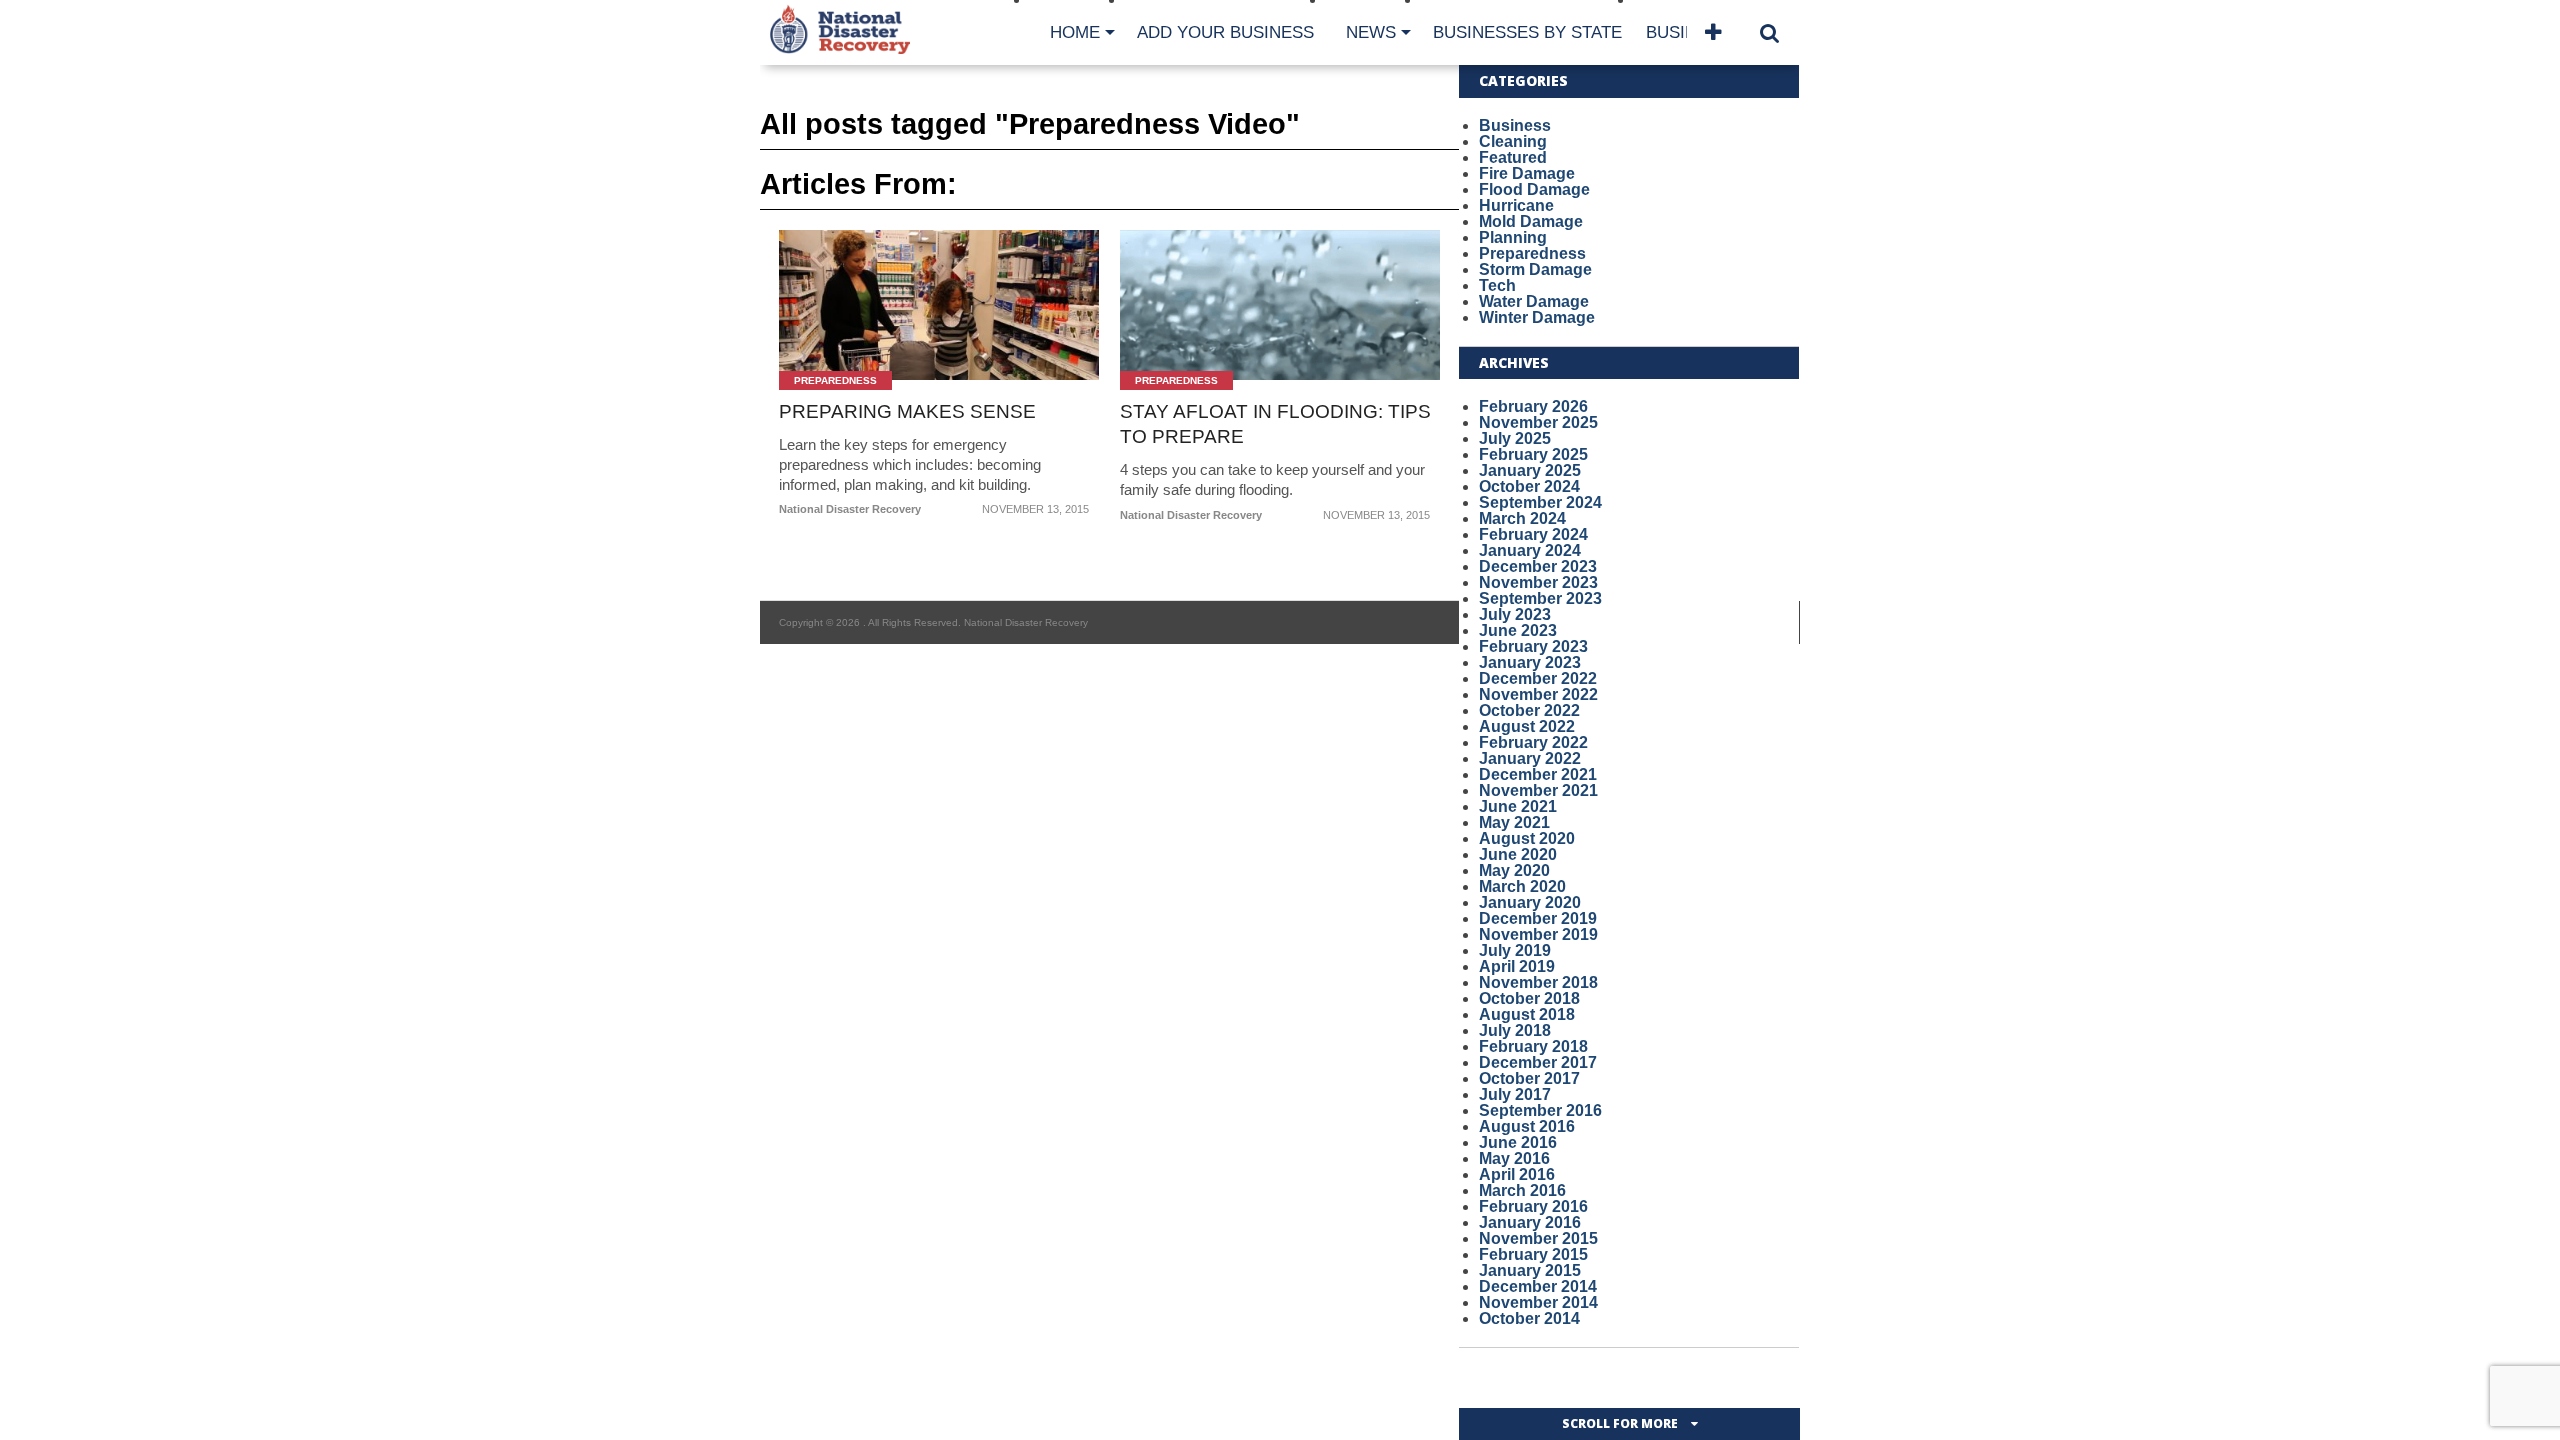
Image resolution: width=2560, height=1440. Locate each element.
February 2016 (1533, 1206)
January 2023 (1530, 662)
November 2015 (1538, 1238)
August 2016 (1527, 1126)
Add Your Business (1225, 32)
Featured (1513, 157)
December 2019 (1538, 918)
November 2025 (1538, 422)
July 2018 (1515, 1030)
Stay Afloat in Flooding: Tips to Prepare (1275, 424)
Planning (1513, 237)
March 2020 (1522, 886)
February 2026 (1533, 406)
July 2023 (1515, 614)
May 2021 (1514, 822)
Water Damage (1534, 301)
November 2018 (1538, 982)
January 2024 (1530, 550)
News (1371, 32)
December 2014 (1538, 1286)
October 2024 (1529, 486)
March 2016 (1522, 1190)
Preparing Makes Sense (907, 411)
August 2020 (1527, 838)
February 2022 (1533, 742)
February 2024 (1533, 534)
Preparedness (1532, 253)
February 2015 (1533, 1254)
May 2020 (1514, 870)
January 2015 (1530, 1270)
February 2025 (1533, 454)
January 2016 (1530, 1222)
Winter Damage (1537, 317)
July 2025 (1515, 438)
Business (1515, 125)
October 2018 (1529, 998)
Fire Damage (1527, 173)
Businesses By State (1527, 32)
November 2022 (1538, 694)
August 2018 (1527, 1014)
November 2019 (1538, 934)
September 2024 (1540, 502)
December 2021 (1538, 774)
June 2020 (1518, 854)
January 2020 (1530, 902)
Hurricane (1516, 205)
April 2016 (1517, 1174)
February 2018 (1533, 1046)
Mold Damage (1531, 221)
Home (1075, 32)
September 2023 (1540, 598)
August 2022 (1527, 726)
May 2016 (1514, 1158)
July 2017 (1515, 1094)
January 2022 (1530, 758)
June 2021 (1518, 806)
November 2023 (1538, 582)
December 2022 (1538, 678)
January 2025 (1530, 470)
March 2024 (1522, 518)
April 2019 (1517, 966)
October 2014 (1529, 1318)
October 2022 (1529, 710)
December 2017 (1538, 1062)
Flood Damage (1534, 189)
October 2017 (1529, 1078)
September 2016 (1540, 1110)
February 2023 (1533, 646)
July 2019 (1515, 950)
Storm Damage (1535, 269)
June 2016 (1518, 1142)
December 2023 (1538, 566)
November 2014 (1538, 1302)
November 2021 (1538, 790)
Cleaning (1513, 141)
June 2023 (1518, 630)
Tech (1497, 285)
